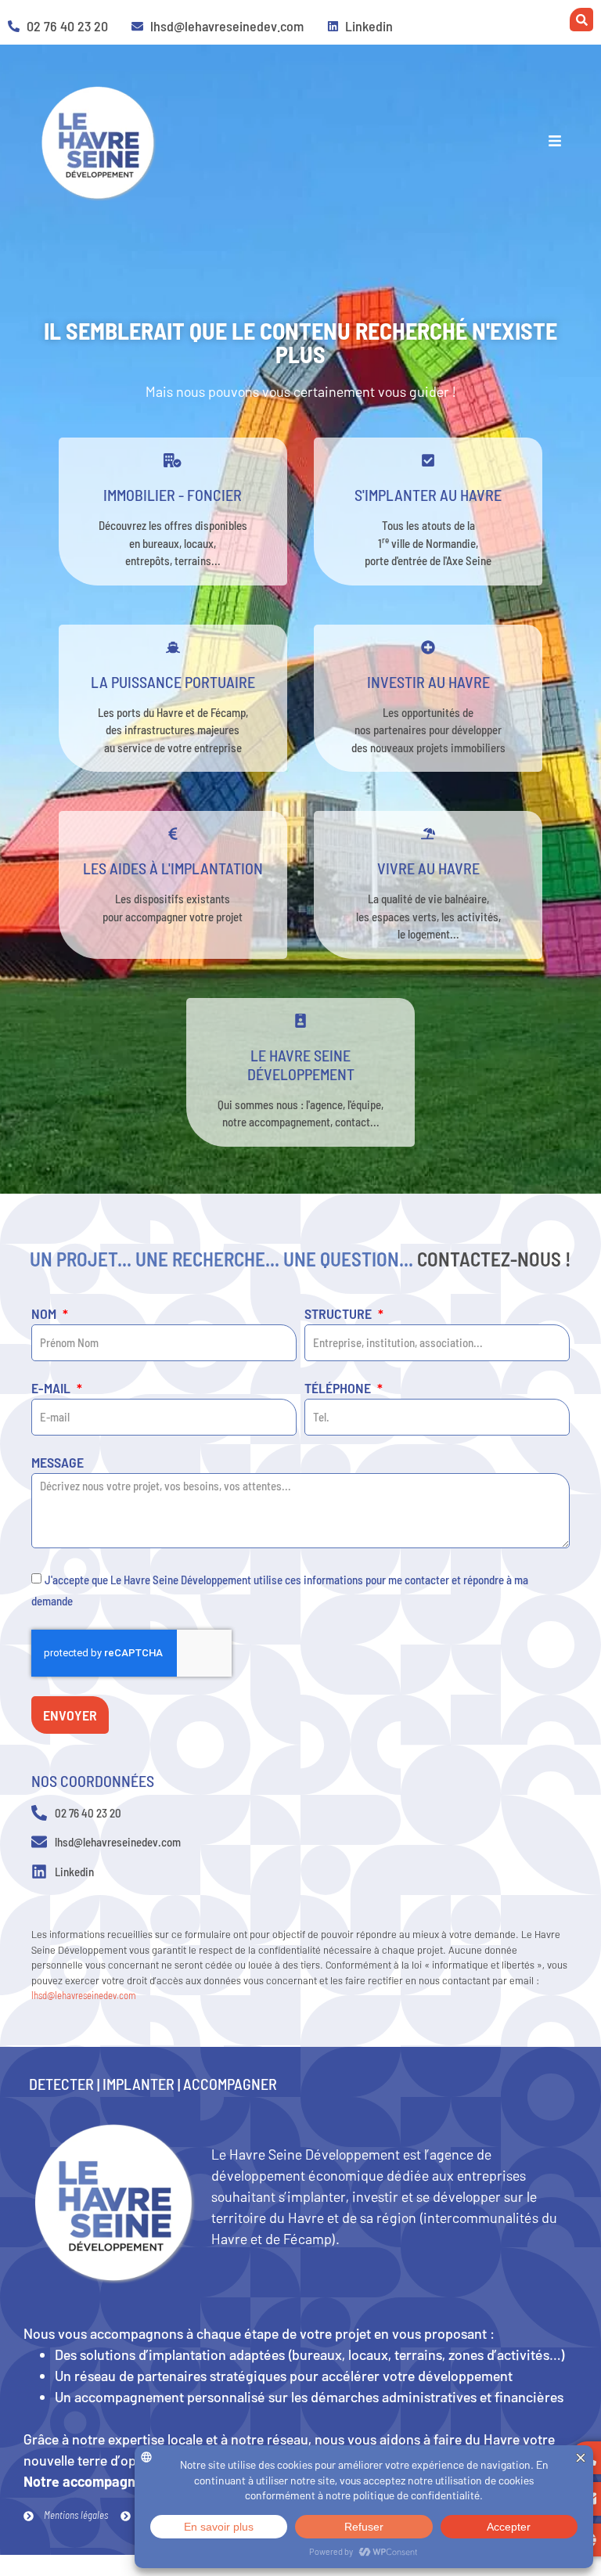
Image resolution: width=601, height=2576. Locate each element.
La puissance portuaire (173, 682)
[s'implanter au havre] (428, 460)
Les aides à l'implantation (173, 868)
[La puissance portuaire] (173, 647)
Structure (340, 1314)
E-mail (52, 1389)
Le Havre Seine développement (301, 1065)
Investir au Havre (428, 682)
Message (58, 1463)
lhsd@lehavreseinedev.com (84, 1995)
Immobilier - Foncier (173, 495)
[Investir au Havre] (428, 647)
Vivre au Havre (428, 868)
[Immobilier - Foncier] (173, 460)
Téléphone (339, 1389)
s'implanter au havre (428, 495)
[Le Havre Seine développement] (300, 1021)
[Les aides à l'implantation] (173, 834)
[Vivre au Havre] (428, 834)
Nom (45, 1314)
